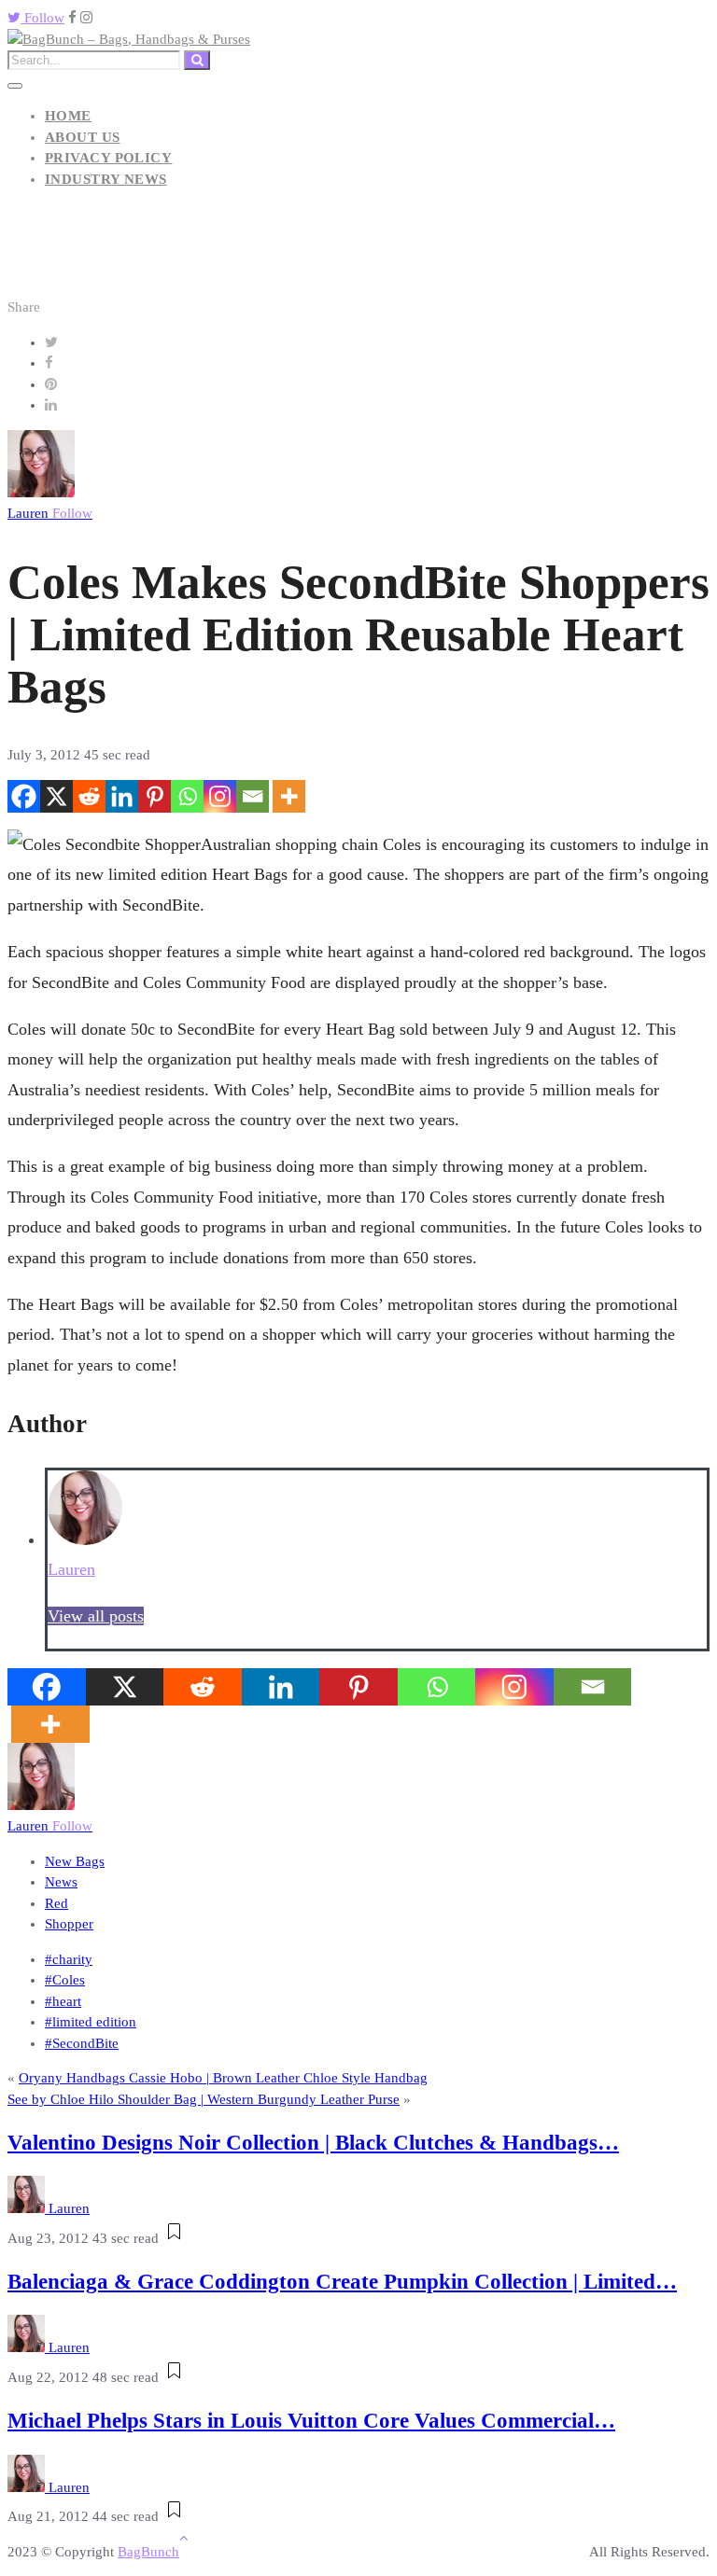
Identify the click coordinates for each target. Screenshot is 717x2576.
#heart (63, 2001)
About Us (83, 137)
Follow (42, 18)
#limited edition (91, 2022)
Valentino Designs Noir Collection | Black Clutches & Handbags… (313, 2143)
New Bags (75, 1861)
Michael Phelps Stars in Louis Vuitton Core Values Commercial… (311, 2421)
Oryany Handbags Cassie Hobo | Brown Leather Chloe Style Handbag (223, 2078)
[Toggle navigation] (15, 86)
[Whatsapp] (187, 796)
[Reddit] (89, 796)
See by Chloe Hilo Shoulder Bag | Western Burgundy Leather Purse (204, 2099)
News (61, 1882)
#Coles (65, 1980)
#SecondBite (82, 2043)
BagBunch (148, 2552)
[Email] (253, 796)
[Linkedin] (122, 796)
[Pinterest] (155, 796)
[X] (56, 796)
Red (56, 1903)
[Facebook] (24, 796)
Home (68, 116)
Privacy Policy (108, 158)
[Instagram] (220, 796)
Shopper (69, 1924)
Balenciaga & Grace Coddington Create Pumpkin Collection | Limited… (342, 2282)
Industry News (106, 179)
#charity (69, 1959)
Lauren (50, 513)
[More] (289, 796)
